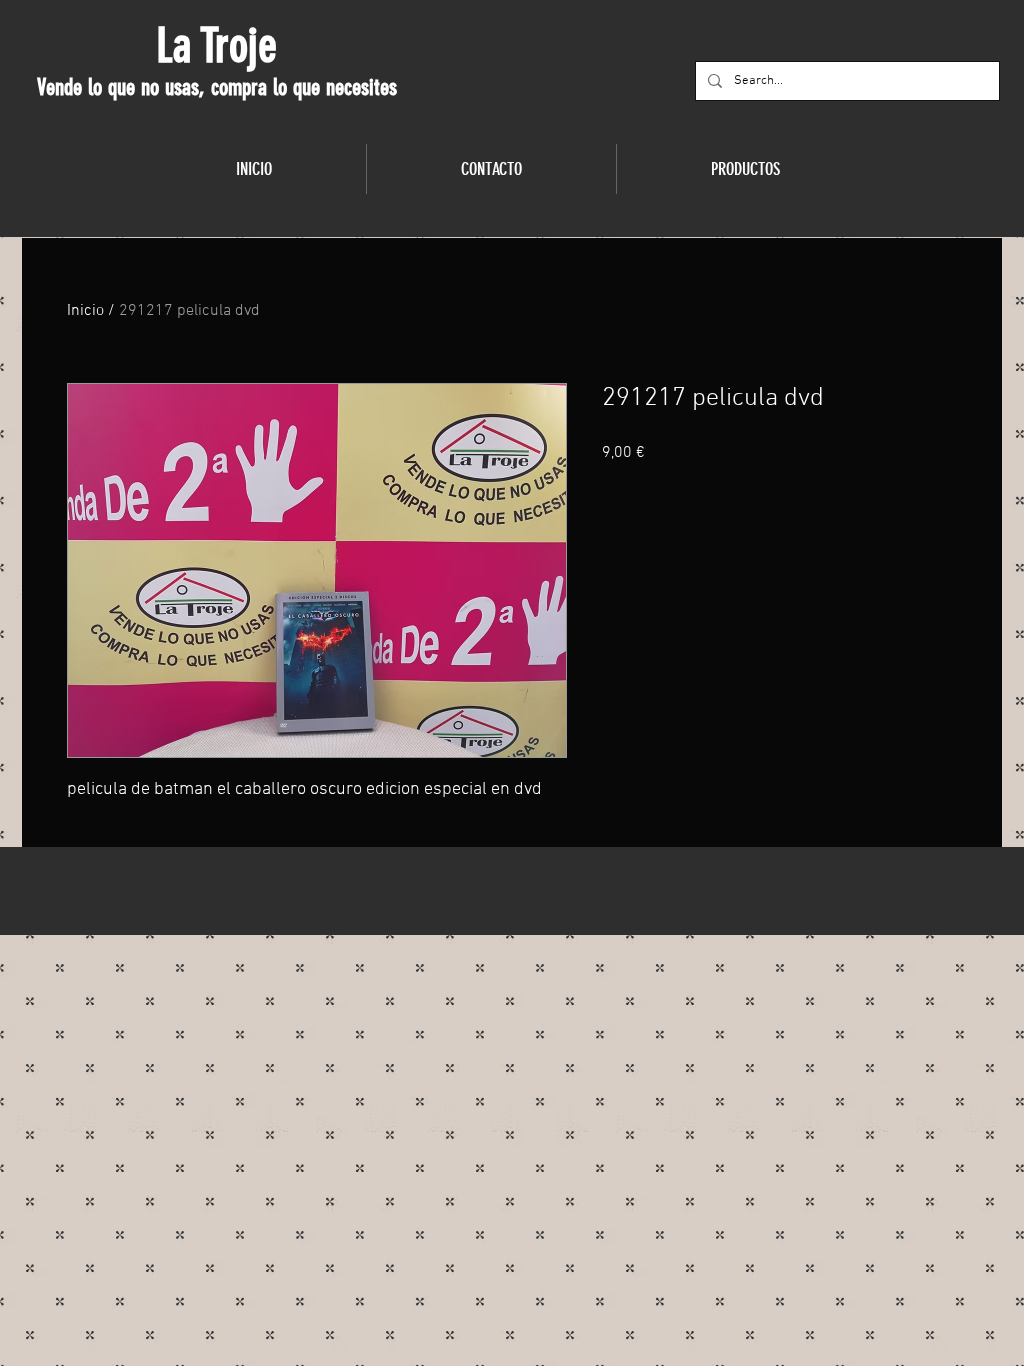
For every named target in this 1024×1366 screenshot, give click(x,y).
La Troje (216, 46)
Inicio (85, 311)
